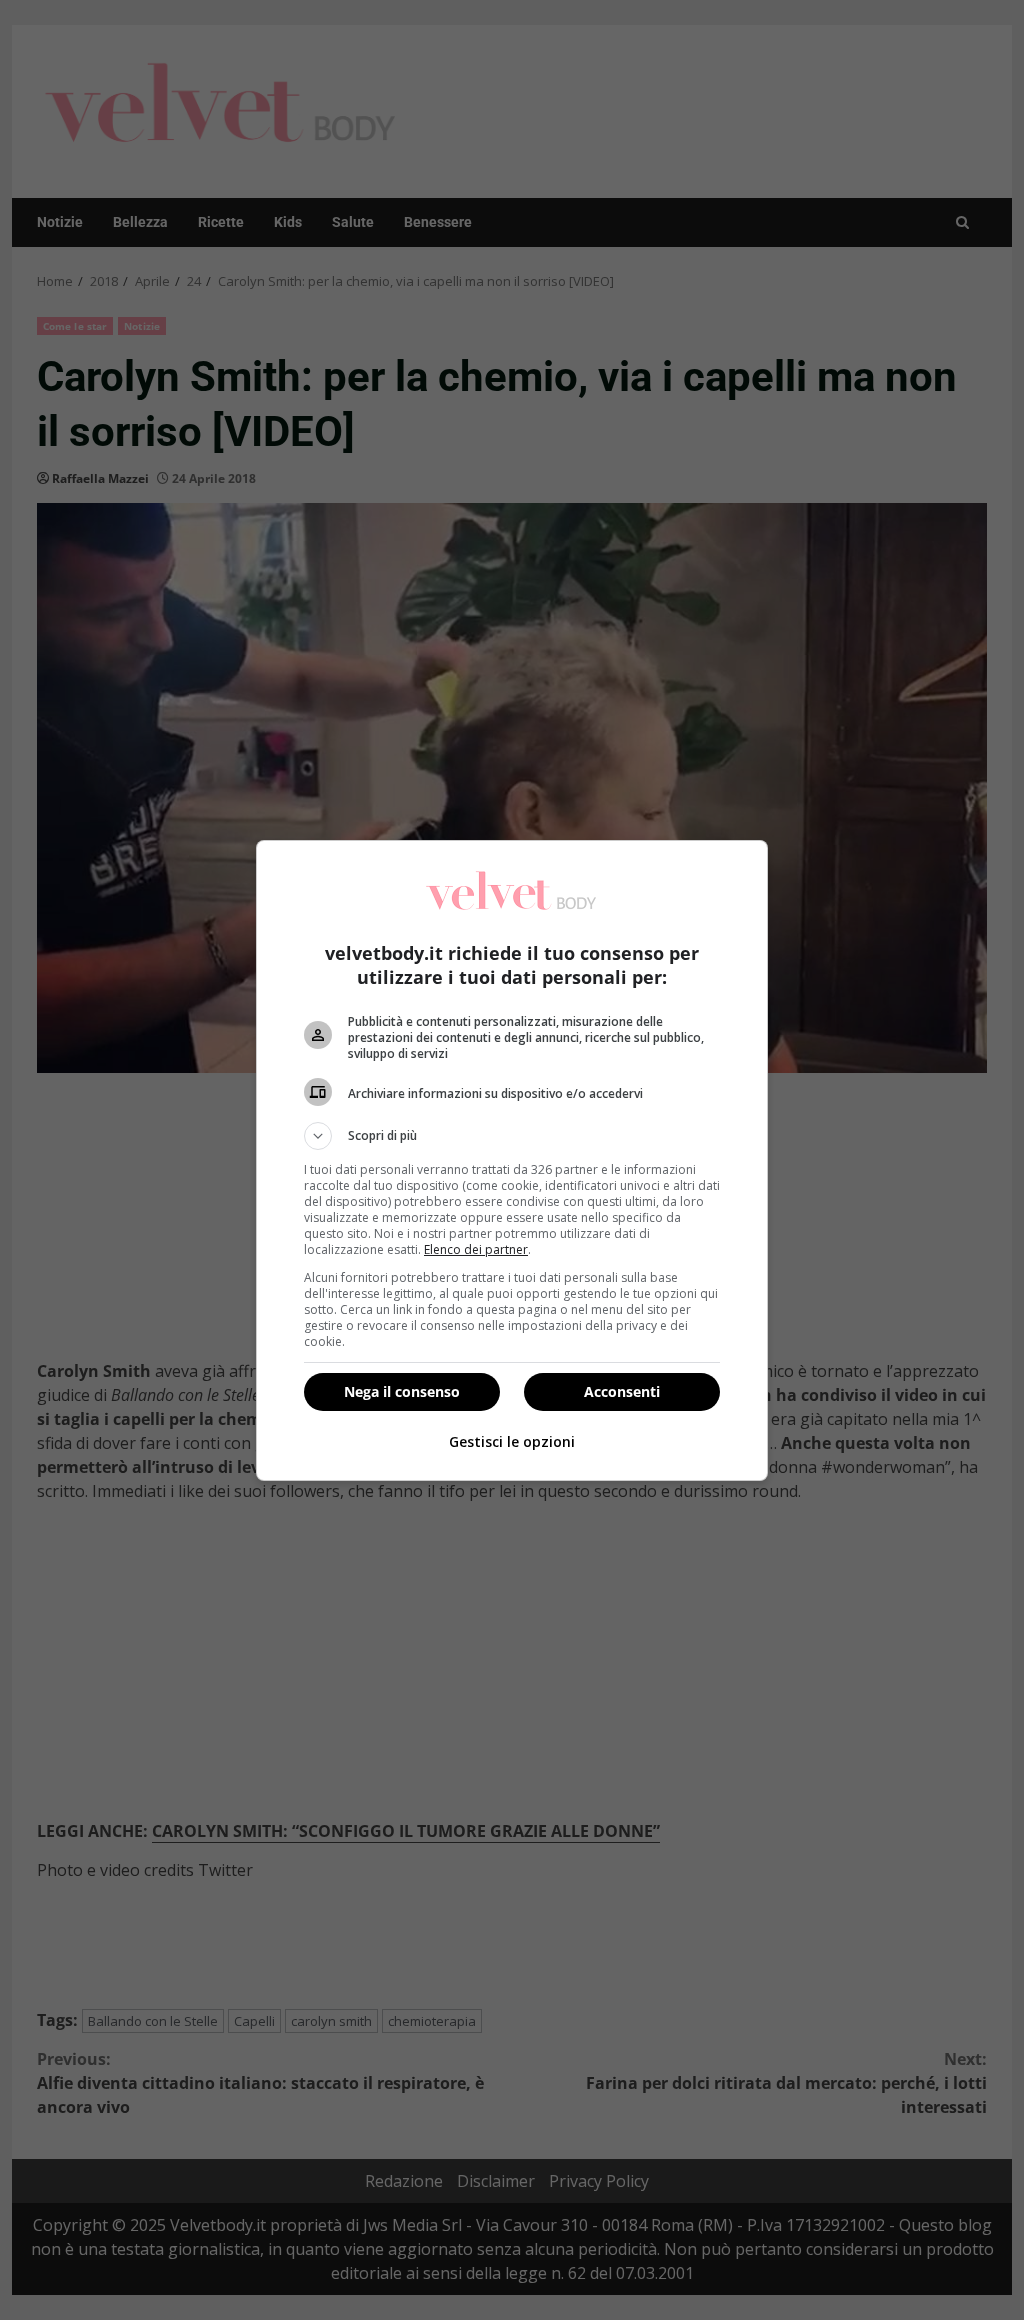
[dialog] (512, 1160)
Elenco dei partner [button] (476, 1249)
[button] (512, 1136)
